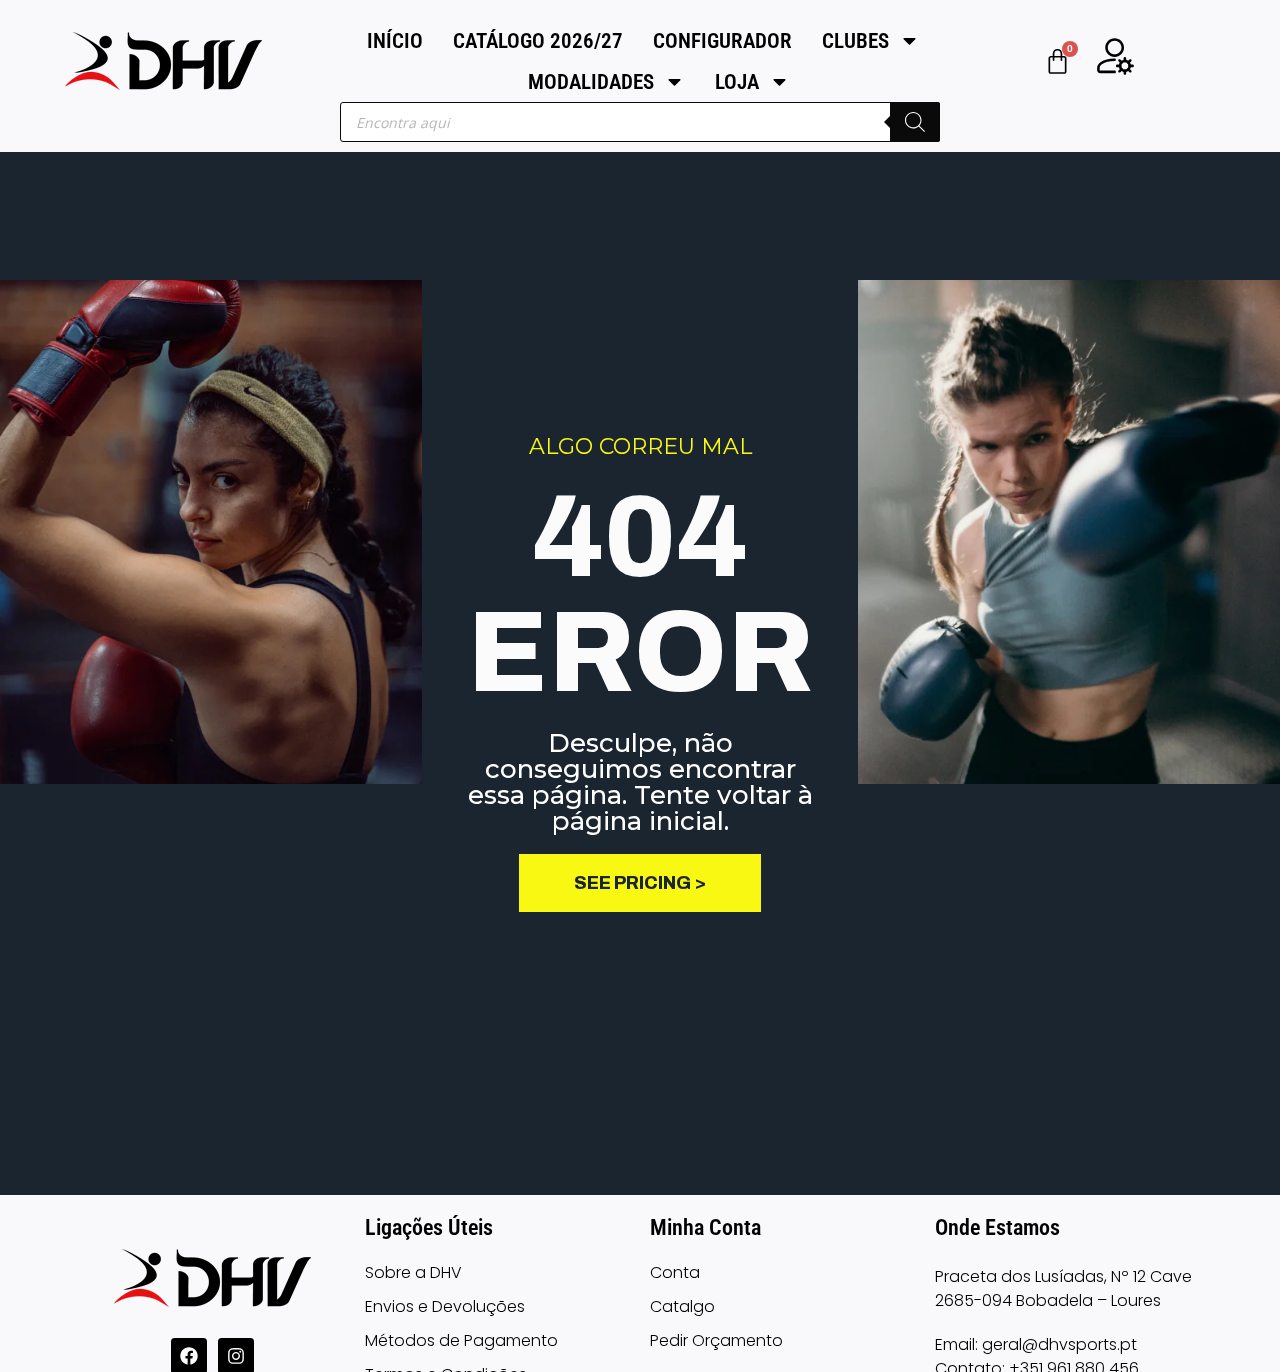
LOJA (737, 82)
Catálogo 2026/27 (538, 41)
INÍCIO (395, 41)
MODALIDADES (591, 82)
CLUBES (855, 41)
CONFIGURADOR (722, 41)
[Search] (915, 122)
